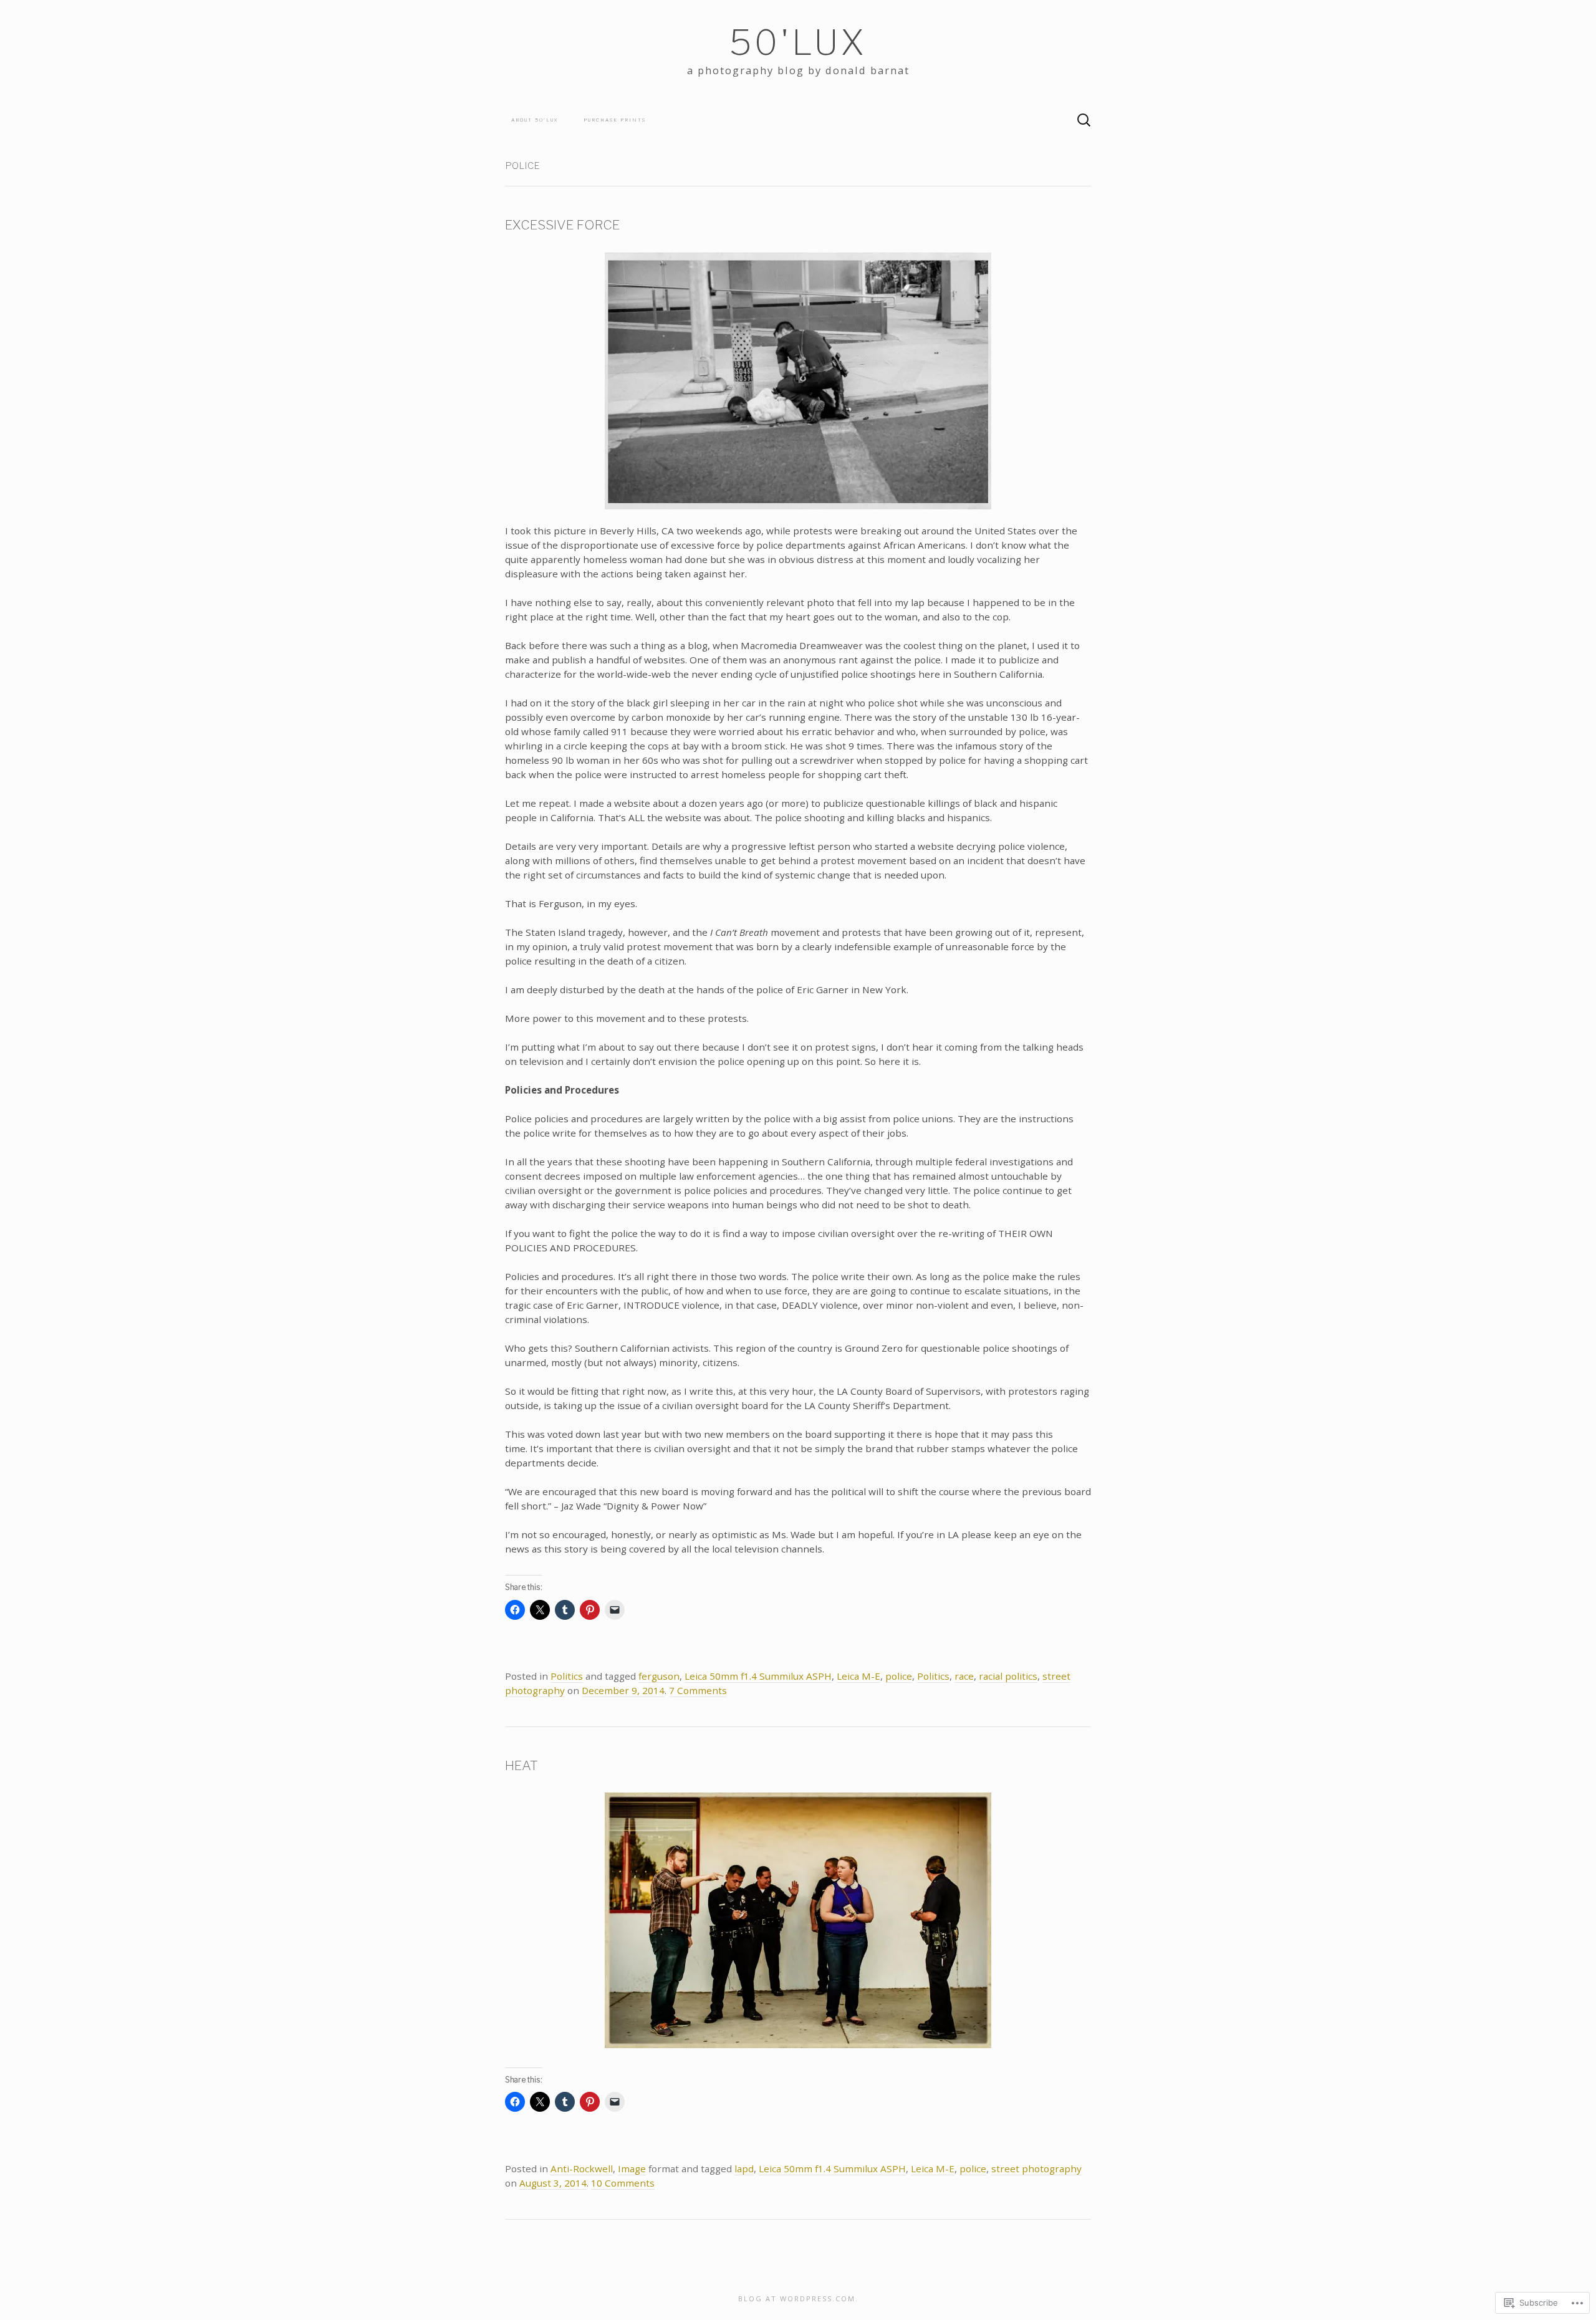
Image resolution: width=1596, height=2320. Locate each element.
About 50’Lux (535, 120)
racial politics (1008, 1676)
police (899, 1676)
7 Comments (698, 1690)
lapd (744, 2168)
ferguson (659, 1676)
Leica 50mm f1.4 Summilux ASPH (758, 1676)
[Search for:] (1084, 120)
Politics (567, 1676)
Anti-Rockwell (582, 2168)
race (964, 1676)
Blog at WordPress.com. (798, 2298)
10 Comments (623, 2183)
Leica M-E (858, 1676)
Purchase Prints (615, 120)
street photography (1036, 2168)
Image (632, 2168)
